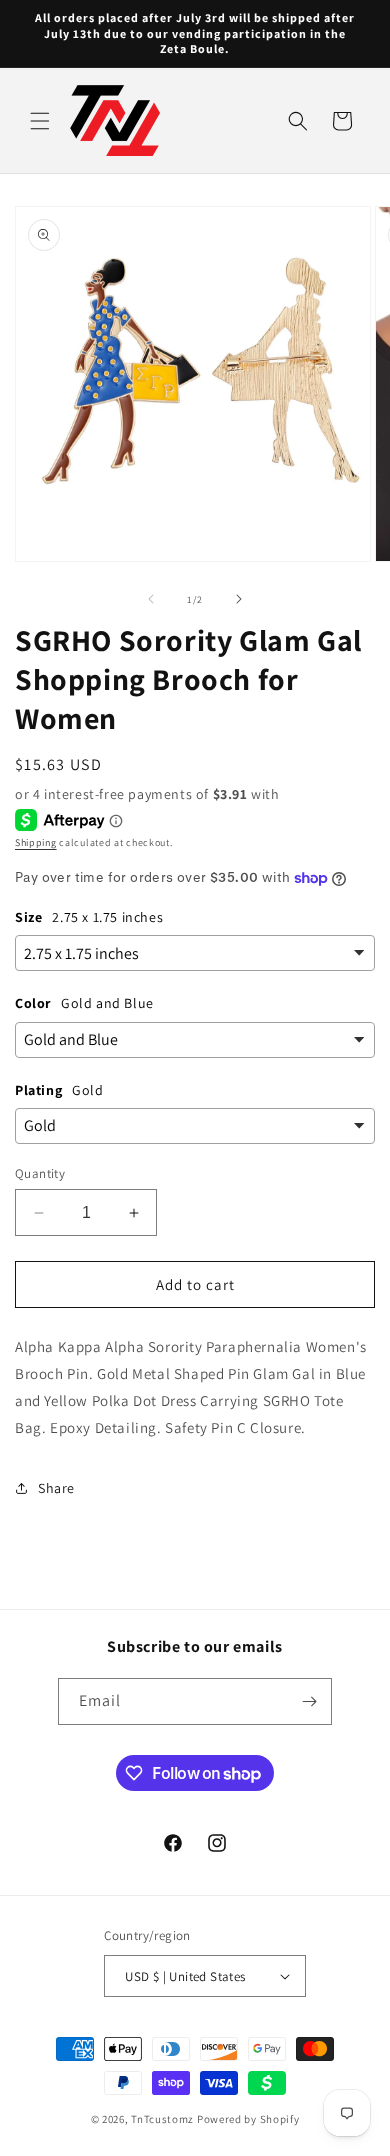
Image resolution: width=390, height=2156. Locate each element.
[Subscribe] (309, 1701)
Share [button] (56, 1488)
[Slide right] (239, 599)
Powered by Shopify (248, 2119)
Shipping (36, 842)
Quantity (40, 1173)
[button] (40, 121)
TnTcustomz (162, 2119)
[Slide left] (151, 599)
